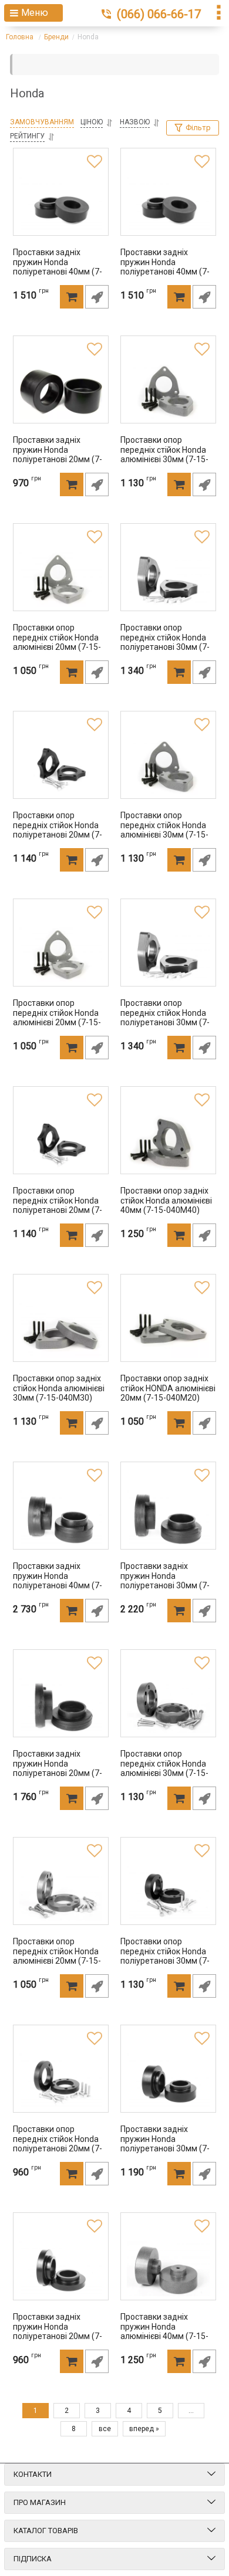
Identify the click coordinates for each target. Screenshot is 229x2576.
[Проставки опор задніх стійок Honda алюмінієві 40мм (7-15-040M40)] (168, 1143)
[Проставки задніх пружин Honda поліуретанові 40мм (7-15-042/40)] (168, 204)
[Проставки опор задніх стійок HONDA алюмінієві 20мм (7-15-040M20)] (168, 1330)
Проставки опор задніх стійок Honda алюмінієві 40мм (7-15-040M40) (166, 1201)
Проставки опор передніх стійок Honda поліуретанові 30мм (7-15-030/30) (165, 1955)
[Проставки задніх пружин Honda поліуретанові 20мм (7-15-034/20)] (61, 1706)
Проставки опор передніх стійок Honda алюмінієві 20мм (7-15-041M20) (57, 1017)
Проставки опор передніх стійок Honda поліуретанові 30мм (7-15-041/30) (165, 1017)
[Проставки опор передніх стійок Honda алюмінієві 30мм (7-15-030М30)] (168, 1706)
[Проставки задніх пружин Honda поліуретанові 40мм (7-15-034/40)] (61, 1518)
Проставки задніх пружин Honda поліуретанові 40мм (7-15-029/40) (58, 266)
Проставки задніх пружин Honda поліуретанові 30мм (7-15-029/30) (165, 2143)
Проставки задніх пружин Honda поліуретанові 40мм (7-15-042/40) (165, 266)
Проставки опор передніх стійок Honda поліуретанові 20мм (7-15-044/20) (58, 829)
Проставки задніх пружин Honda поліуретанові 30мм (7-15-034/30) (165, 1580)
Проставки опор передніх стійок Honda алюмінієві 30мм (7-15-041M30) (164, 829)
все (105, 2429)
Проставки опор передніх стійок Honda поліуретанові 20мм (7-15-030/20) (58, 2143)
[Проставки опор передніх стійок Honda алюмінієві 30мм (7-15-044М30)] (168, 392)
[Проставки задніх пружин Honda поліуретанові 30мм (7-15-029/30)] (168, 2081)
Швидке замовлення (97, 297)
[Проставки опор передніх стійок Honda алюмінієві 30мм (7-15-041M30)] (168, 767)
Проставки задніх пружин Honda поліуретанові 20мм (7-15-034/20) (58, 1767)
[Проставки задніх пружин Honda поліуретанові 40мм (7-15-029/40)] (61, 204)
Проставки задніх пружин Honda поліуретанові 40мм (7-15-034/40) (58, 1580)
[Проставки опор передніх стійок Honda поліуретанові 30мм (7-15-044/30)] (168, 579)
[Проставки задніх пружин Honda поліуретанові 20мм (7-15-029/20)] (61, 2269)
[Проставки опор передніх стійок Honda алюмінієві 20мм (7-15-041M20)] (61, 955)
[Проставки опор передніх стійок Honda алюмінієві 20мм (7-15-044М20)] (61, 579)
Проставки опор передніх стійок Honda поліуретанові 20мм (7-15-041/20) (58, 1204)
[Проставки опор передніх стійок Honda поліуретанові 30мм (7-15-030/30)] (168, 1893)
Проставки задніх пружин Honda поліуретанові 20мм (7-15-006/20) (58, 454)
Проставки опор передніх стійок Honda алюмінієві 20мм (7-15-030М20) (57, 1955)
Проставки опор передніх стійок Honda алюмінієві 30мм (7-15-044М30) (164, 454)
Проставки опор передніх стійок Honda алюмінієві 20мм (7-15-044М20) (57, 641)
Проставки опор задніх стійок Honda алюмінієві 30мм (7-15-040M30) (59, 1388)
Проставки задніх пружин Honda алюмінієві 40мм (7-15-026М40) (164, 2331)
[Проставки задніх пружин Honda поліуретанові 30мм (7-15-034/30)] (168, 1518)
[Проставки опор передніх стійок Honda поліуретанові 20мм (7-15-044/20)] (61, 767)
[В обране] (95, 162)
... (191, 2411)
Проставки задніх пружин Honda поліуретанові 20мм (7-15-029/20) (58, 2331)
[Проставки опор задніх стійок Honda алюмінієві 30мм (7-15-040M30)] (61, 1330)
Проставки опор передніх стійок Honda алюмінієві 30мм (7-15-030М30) (164, 1767)
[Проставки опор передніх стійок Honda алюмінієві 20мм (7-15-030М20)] (61, 1893)
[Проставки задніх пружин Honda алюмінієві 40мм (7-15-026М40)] (168, 2269)
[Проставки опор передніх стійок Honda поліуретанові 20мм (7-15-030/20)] (61, 2081)
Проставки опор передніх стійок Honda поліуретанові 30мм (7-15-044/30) (165, 641)
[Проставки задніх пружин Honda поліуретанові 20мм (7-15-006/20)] (61, 392)
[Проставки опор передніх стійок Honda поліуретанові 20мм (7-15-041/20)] (61, 1143)
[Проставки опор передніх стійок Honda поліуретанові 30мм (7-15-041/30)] (168, 955)
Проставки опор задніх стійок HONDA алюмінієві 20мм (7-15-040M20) (168, 1388)
